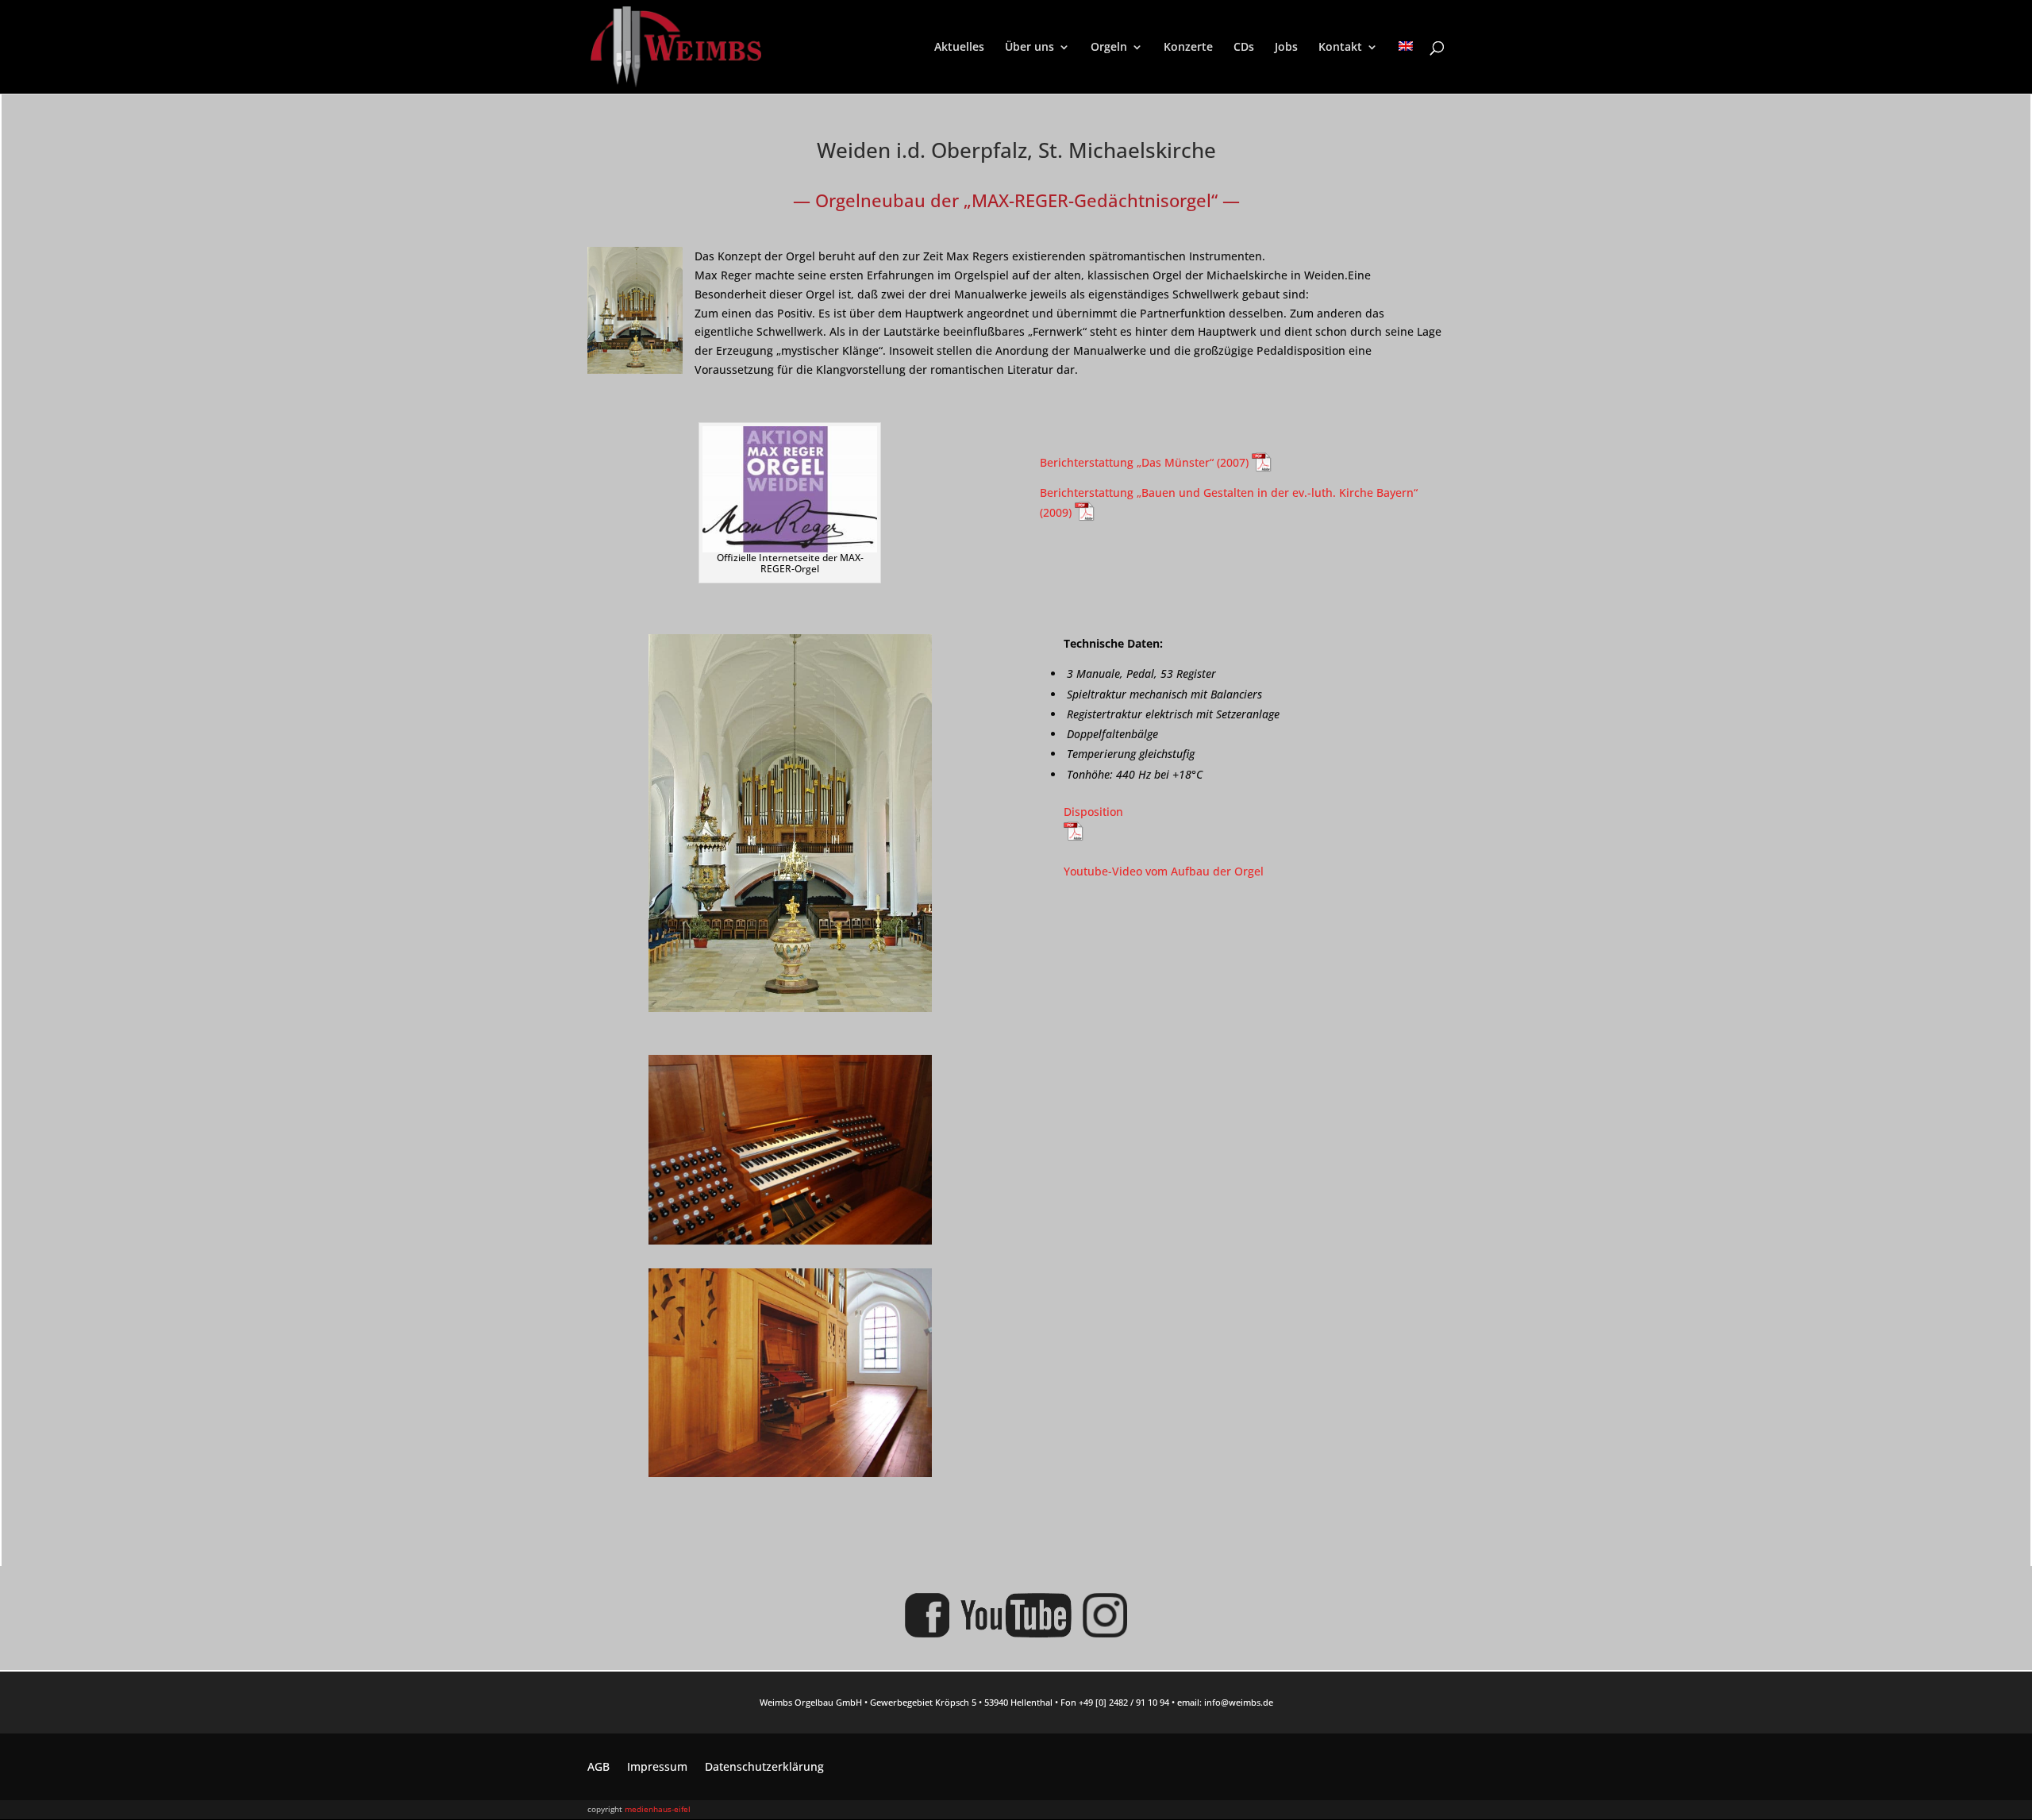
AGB (598, 1768)
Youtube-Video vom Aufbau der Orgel (1164, 871)
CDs (1244, 48)
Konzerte (1188, 48)
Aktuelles (959, 48)
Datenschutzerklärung (764, 1768)
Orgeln (1109, 48)
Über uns (1029, 48)
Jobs (1286, 48)
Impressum (657, 1768)
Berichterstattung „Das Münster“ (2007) (1146, 462)
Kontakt (1340, 48)
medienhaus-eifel (658, 1809)
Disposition (1093, 812)
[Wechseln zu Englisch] (1406, 67)
